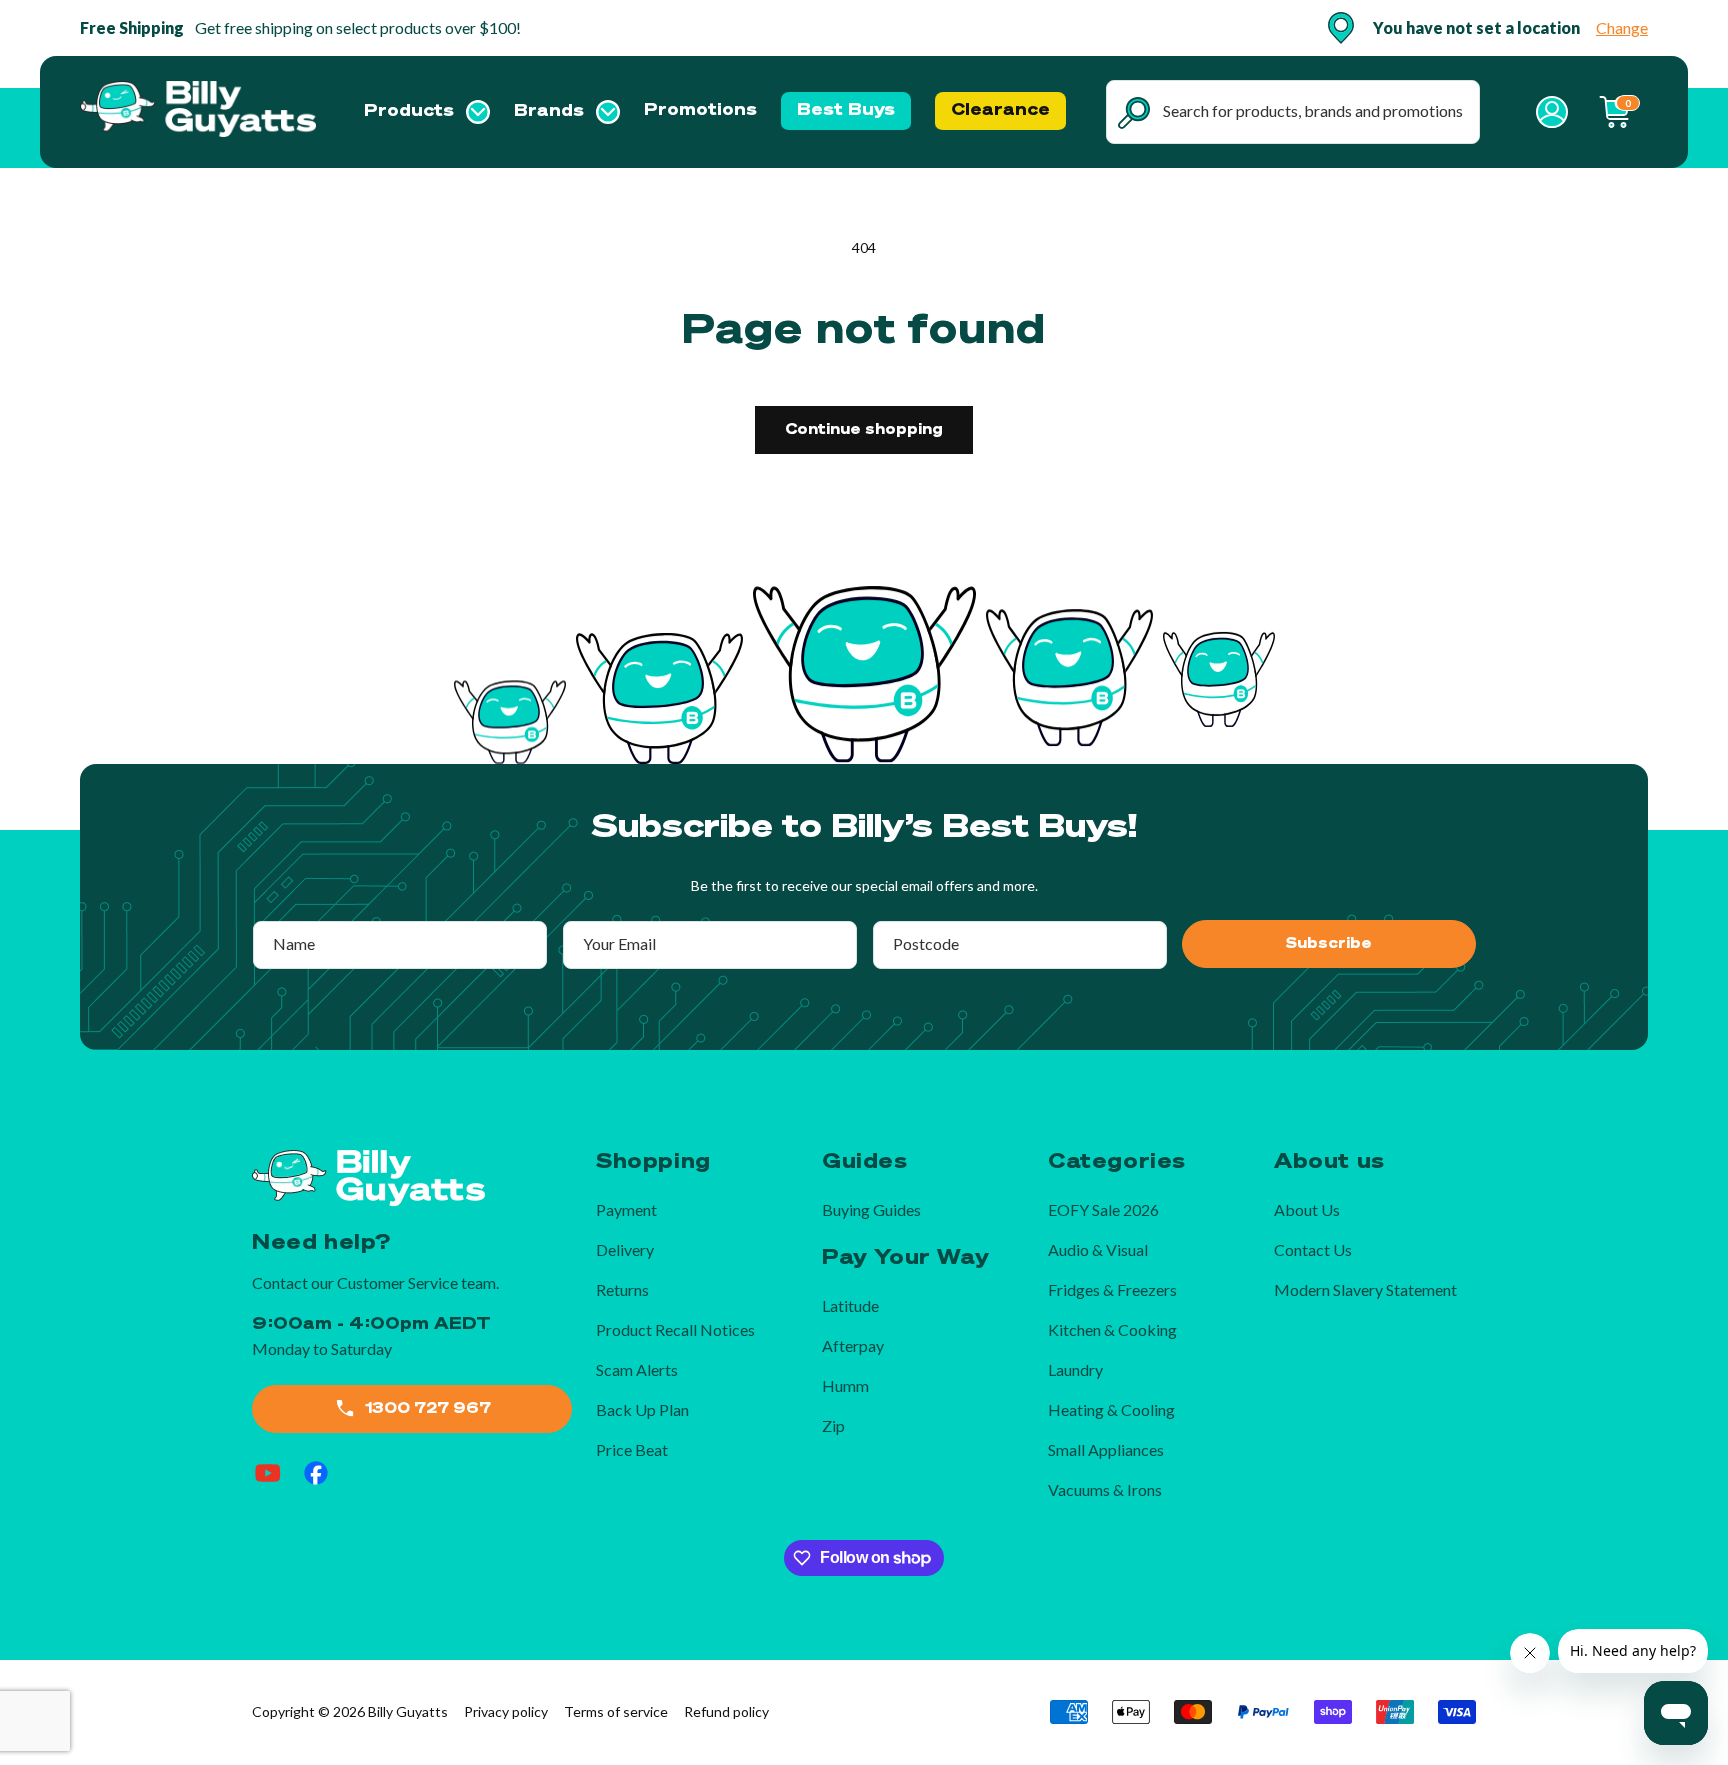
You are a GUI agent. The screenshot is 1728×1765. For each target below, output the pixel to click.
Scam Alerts (637, 1369)
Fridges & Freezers (1112, 1289)
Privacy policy (506, 1711)
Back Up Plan (642, 1409)
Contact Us (1313, 1249)
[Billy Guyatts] (198, 112)
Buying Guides (871, 1209)
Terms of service (616, 1711)
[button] (427, 112)
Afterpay (853, 1345)
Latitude (850, 1305)
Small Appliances (1106, 1449)
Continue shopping (864, 430)
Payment (626, 1209)
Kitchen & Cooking (1112, 1329)
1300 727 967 (428, 1409)
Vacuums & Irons (1105, 1489)
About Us (1307, 1209)
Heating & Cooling (1111, 1409)
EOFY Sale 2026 (1103, 1209)
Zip (833, 1425)
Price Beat (632, 1449)
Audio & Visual (1098, 1249)
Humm (845, 1385)
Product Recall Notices (675, 1329)
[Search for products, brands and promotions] (1134, 113)
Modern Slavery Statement (1365, 1289)
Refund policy (726, 1711)
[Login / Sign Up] (1552, 112)
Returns (622, 1289)
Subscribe (1329, 944)
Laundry (1075, 1369)
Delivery (625, 1249)
